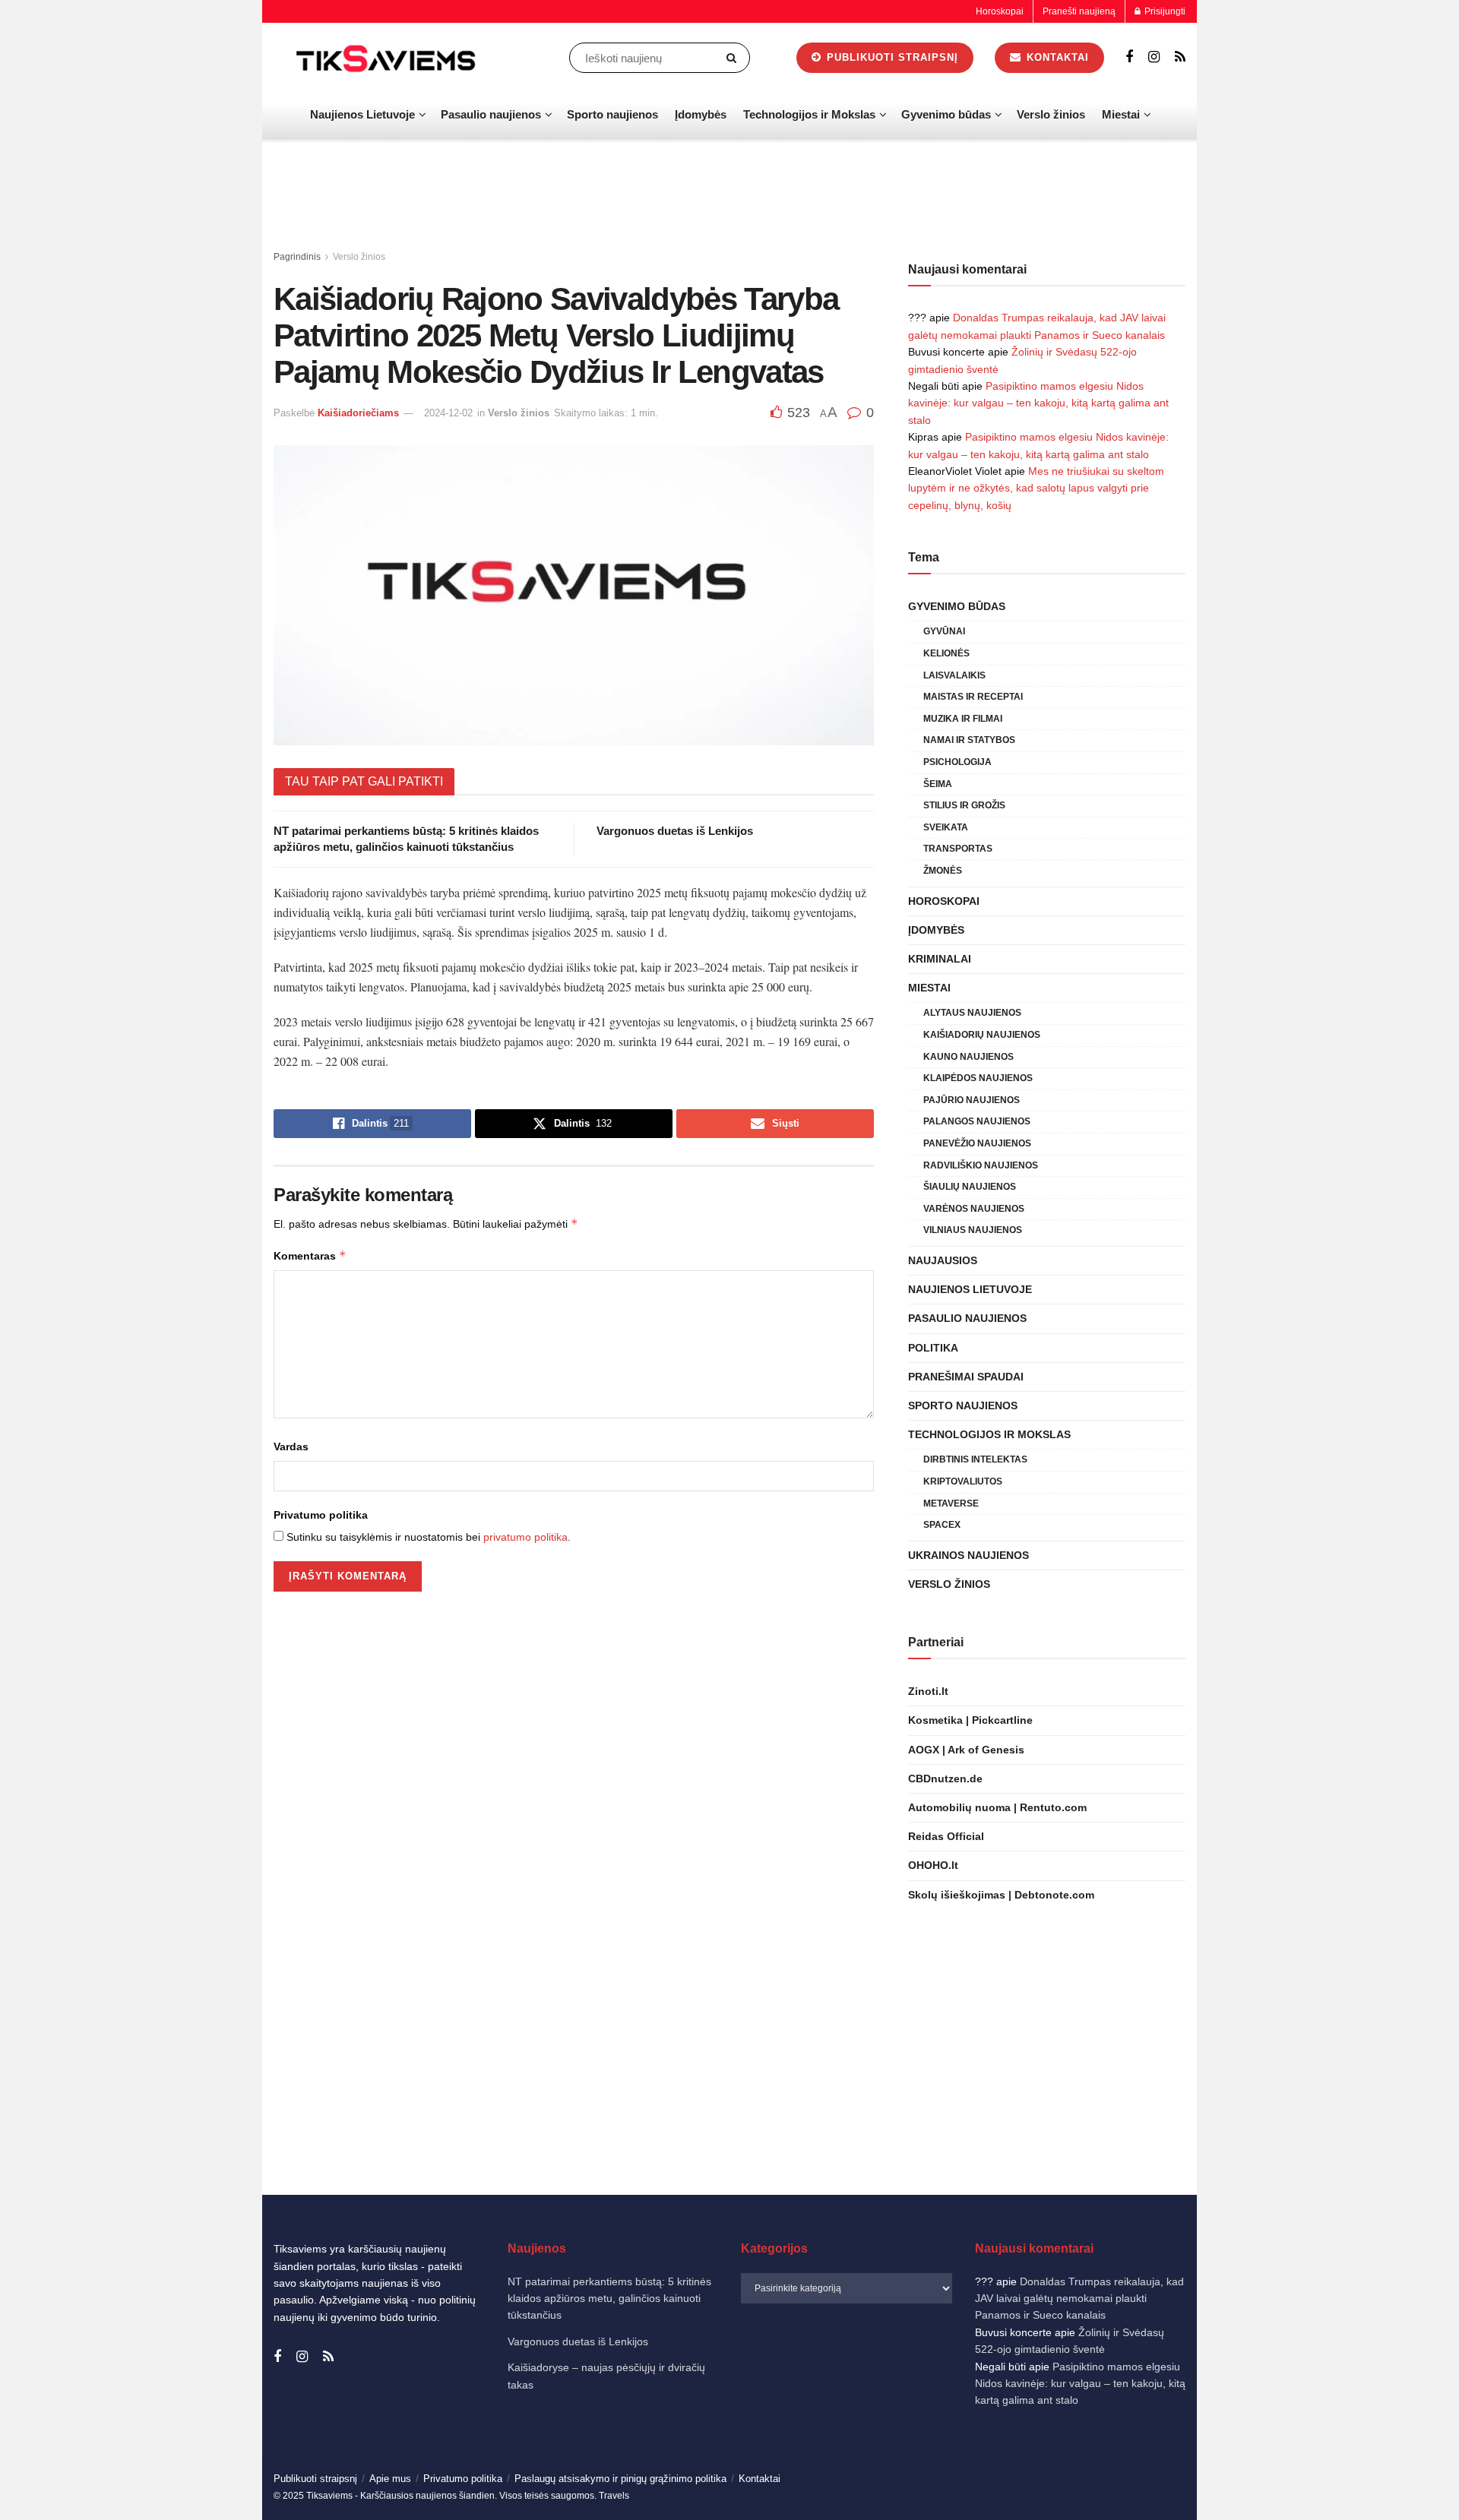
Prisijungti (1164, 11)
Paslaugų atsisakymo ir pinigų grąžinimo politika (620, 2479)
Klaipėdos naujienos (978, 1078)
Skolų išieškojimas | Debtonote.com (1001, 1895)
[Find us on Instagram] (1154, 57)
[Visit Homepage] (388, 58)
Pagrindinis (297, 257)
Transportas (958, 849)
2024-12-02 (448, 413)
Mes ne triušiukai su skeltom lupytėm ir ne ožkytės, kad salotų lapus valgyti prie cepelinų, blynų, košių (1036, 488)
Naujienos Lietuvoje (362, 114)
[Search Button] (734, 58)
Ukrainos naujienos (968, 1555)
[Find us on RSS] (1180, 57)
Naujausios (943, 1260)
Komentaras (310, 1255)
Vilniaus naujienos (973, 1230)
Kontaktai (1056, 57)
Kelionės (946, 653)
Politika (933, 1348)
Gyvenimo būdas (946, 114)
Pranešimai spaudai (966, 1377)
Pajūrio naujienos (972, 1100)
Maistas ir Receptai (973, 697)
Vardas (291, 1447)
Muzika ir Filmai (963, 719)
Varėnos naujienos (974, 1209)
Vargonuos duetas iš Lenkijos (675, 831)
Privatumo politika (321, 1515)
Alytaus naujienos (972, 1013)
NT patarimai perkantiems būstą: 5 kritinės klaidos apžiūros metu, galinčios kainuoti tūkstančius (609, 2299)
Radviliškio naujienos (981, 1165)
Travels (614, 2496)
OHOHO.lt (933, 1865)
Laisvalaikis (954, 675)
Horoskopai (1000, 11)
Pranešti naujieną (1079, 11)
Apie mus (390, 2479)
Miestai (1121, 114)
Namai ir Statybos (969, 740)
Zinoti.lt (928, 1691)
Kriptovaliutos (963, 1481)
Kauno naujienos (968, 1057)
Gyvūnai (944, 631)
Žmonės (943, 871)
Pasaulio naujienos (491, 114)
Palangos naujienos (977, 1121)
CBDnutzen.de (945, 1779)
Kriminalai (940, 959)
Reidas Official (946, 1836)
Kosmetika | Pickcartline (970, 1720)
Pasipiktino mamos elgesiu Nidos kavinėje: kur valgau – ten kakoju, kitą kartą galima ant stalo (1038, 403)
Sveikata (946, 827)
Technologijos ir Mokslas (809, 114)
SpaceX (942, 1525)
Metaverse (951, 1503)
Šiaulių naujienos (970, 1187)
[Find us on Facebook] (1129, 57)
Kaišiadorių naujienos (982, 1035)
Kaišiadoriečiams (358, 413)
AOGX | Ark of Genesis (966, 1750)
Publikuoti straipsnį (891, 57)
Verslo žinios (1051, 114)
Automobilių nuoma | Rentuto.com (997, 1807)
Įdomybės (701, 114)
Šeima (938, 784)
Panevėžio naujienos (977, 1143)
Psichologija (957, 762)
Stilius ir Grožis (964, 805)
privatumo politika (525, 1537)
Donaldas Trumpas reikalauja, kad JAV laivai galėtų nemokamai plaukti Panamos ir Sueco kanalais (1079, 2299)
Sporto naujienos (612, 114)
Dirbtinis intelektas (975, 1459)
